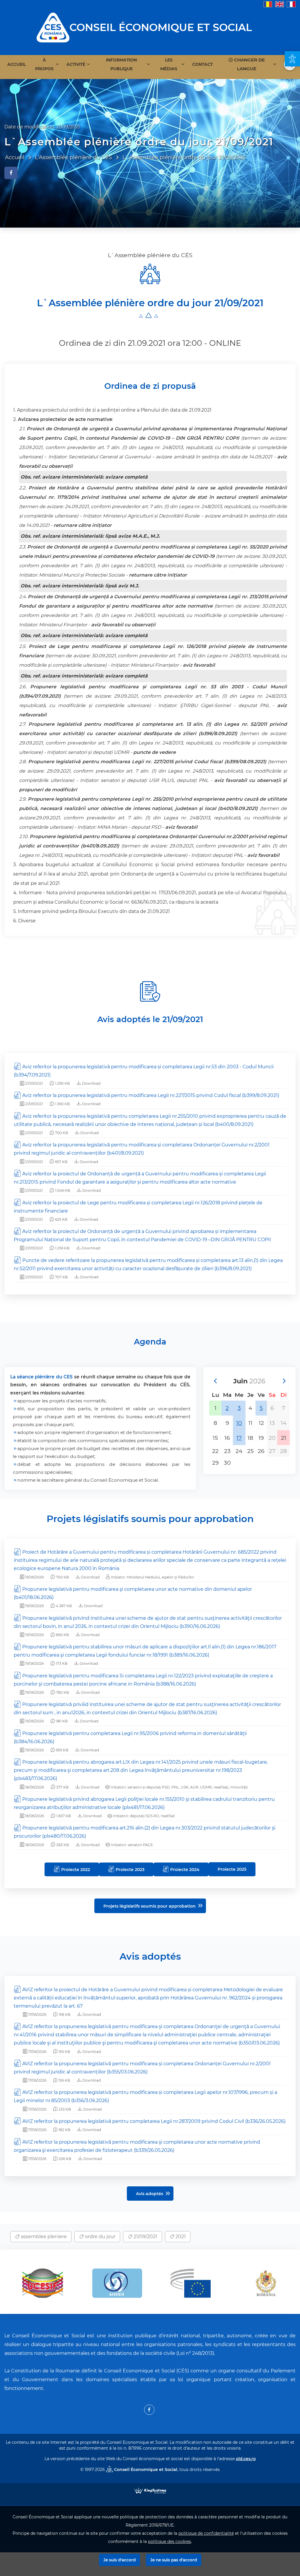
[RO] (268, 4)
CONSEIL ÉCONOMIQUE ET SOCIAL (161, 27)
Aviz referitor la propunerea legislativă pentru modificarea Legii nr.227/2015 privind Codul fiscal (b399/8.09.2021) (151, 1095)
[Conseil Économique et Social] (53, 27)
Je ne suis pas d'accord (174, 2560)
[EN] (279, 4)
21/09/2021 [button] (145, 2237)
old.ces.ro (246, 2459)
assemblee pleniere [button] (43, 2237)
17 (239, 1438)
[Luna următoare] (284, 1381)
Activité (76, 64)
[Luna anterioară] (215, 1381)
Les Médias (169, 64)
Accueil (17, 64)
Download (91, 1083)
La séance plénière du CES (41, 1377)
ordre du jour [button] (100, 2237)
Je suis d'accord (120, 2560)
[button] (292, 59)
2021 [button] (180, 2237)
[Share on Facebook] (11, 173)
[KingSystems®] (150, 2490)
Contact (202, 64)
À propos (44, 64)
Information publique (121, 64)
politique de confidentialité (206, 2533)
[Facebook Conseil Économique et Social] (149, 2410)
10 (239, 1423)
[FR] (291, 4)
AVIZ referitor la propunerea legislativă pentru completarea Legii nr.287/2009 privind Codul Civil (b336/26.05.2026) (154, 2121)
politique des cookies (169, 2541)
